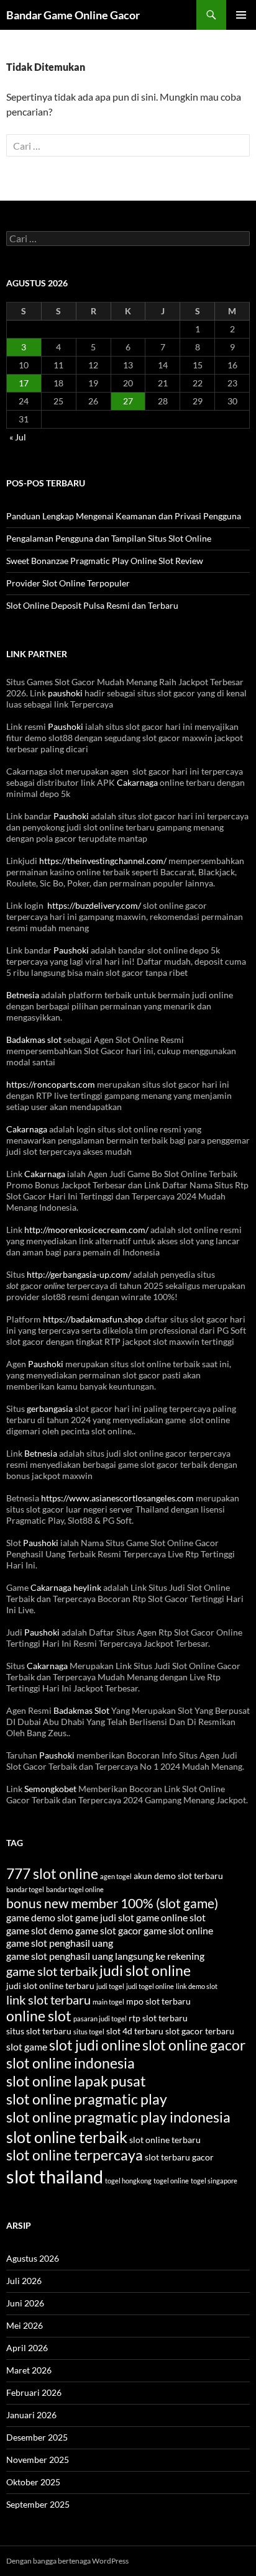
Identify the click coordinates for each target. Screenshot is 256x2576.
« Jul (18, 437)
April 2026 (27, 2348)
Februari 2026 (34, 2392)
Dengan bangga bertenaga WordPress (67, 2561)
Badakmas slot (34, 1040)
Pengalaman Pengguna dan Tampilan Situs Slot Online (109, 538)
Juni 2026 (25, 2303)
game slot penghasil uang (60, 1943)
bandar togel (25, 1889)
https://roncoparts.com (51, 1084)
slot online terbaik (67, 2137)
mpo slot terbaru (158, 2001)
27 (128, 401)
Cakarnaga (138, 782)
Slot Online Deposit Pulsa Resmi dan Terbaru (92, 605)
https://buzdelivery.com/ (94, 905)
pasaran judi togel (100, 2018)
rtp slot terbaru (158, 2018)
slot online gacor (194, 2045)
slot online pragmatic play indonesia (118, 2117)
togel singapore (214, 2181)
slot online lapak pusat (76, 2081)
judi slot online (145, 1971)
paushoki (65, 693)
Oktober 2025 (33, 2482)
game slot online (178, 1930)
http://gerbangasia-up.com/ (79, 1274)
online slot (39, 2016)
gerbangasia (50, 1409)
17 (24, 383)
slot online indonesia (71, 2063)
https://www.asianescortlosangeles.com (117, 1498)
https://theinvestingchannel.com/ (103, 861)
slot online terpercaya (75, 2155)
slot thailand (55, 2176)
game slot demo (40, 1930)
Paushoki (66, 726)
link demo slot (197, 1986)
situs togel (89, 2032)
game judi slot (105, 1917)
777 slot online (52, 1874)
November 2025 (38, 2460)
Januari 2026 (31, 2415)
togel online (171, 2181)
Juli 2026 (24, 2281)
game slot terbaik (52, 1971)
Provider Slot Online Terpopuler (68, 583)
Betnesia (23, 995)
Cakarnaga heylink (66, 1587)
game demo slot (40, 1917)
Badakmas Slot (81, 1710)
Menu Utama (241, 15)
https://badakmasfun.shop (93, 1319)
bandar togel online (75, 1889)
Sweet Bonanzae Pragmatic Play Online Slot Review (105, 561)
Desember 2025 (37, 2437)
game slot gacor (108, 1930)
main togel (108, 2002)
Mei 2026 (25, 2325)
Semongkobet (50, 1789)
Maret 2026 (29, 2370)
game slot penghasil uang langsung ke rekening (105, 1956)
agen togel (116, 1876)
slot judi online (95, 2045)
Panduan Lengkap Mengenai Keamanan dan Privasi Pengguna (124, 516)
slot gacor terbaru (200, 2031)
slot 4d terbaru (135, 2031)
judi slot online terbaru (50, 1986)
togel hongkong (128, 2181)
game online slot (171, 1917)
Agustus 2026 (33, 2258)
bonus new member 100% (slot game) (112, 1903)
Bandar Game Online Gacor (73, 15)
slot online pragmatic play (87, 2099)
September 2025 (38, 2504)
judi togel (110, 1986)
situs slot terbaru (39, 2031)
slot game (27, 2046)
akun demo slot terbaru (178, 1876)
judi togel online (150, 1986)
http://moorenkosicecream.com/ (86, 1230)
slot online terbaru (165, 2140)
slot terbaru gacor (179, 2157)
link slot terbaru (48, 2000)
